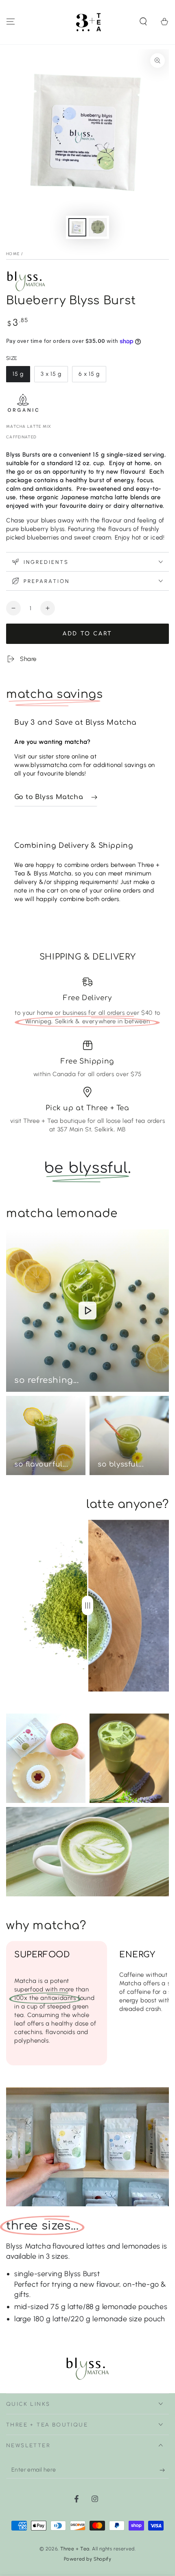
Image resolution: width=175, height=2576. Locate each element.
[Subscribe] (164, 2470)
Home (13, 254)
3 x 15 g (54, 376)
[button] (143, 22)
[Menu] (11, 22)
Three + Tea (75, 2549)
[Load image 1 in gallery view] (77, 227)
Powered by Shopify (88, 2559)
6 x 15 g (92, 376)
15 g (21, 376)
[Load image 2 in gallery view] (98, 227)
